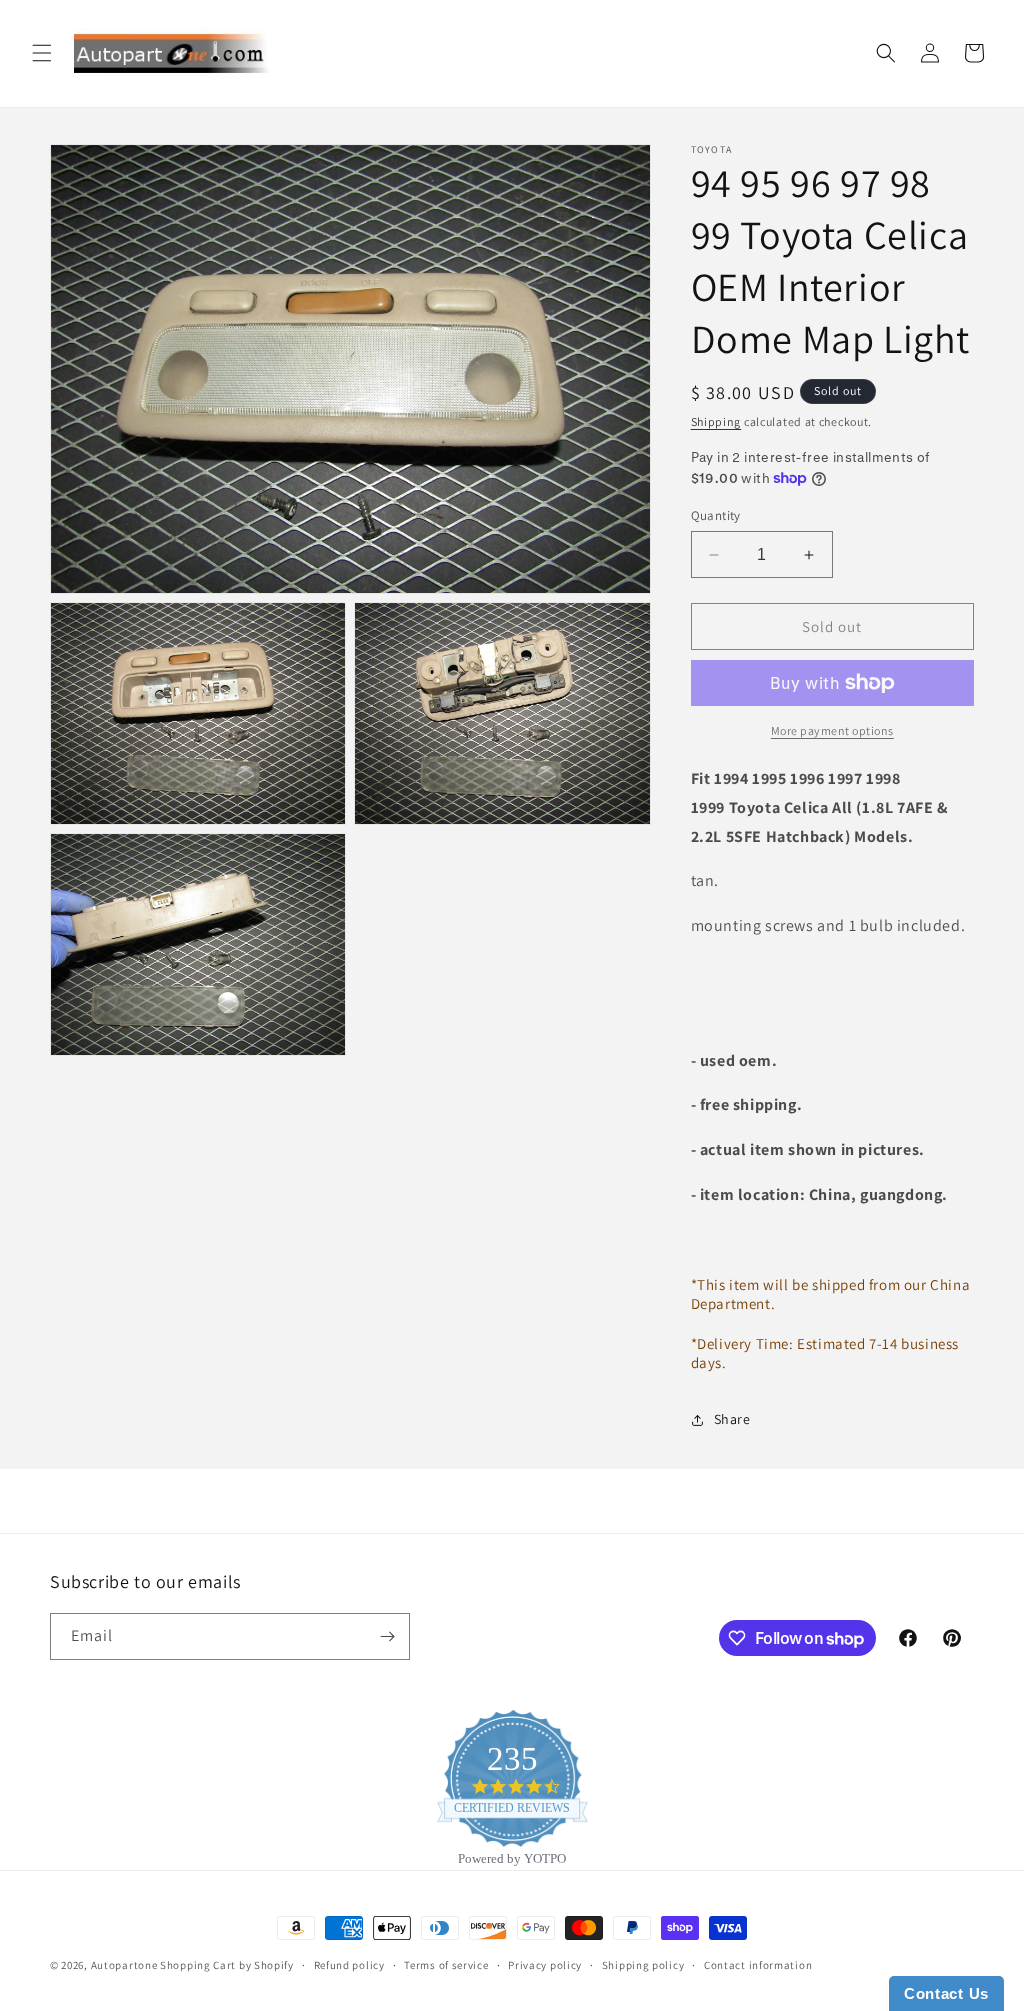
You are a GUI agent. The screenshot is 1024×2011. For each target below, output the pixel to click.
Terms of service (446, 1965)
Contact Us (946, 1993)
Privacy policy (545, 1965)
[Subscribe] (387, 1636)
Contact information (758, 1965)
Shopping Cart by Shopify (227, 1965)
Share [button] (732, 1419)
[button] (42, 53)
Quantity (716, 515)
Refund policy (349, 1965)
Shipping (716, 421)
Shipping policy (643, 1965)
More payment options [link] (832, 730)
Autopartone (124, 1965)
